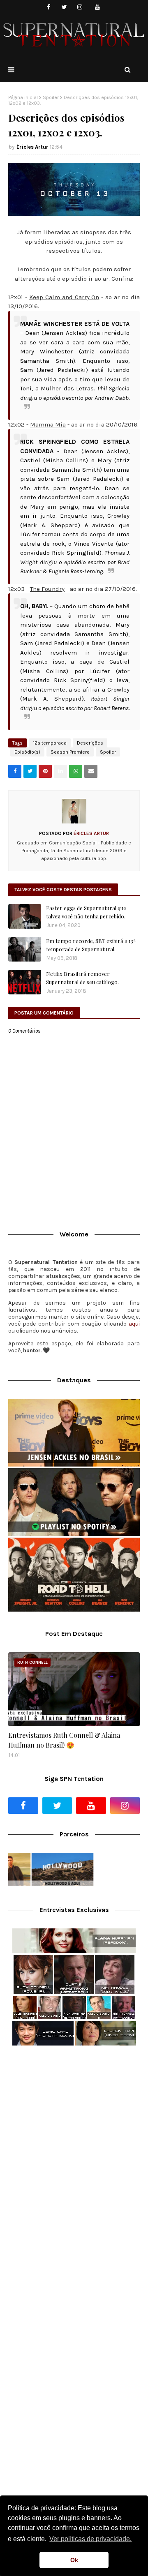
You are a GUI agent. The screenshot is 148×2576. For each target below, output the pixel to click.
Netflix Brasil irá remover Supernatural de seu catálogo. (82, 978)
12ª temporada (50, 743)
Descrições (90, 743)
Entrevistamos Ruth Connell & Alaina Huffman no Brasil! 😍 (64, 1740)
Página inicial (23, 97)
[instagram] (80, 7)
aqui (134, 1324)
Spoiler (51, 97)
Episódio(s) (27, 752)
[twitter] (64, 7)
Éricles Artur (32, 147)
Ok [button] (74, 2560)
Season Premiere (70, 752)
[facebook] (49, 7)
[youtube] (98, 7)
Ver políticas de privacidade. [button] (90, 2539)
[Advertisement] (74, 2133)
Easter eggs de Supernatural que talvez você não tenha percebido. (86, 912)
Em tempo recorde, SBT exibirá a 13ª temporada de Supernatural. (91, 945)
